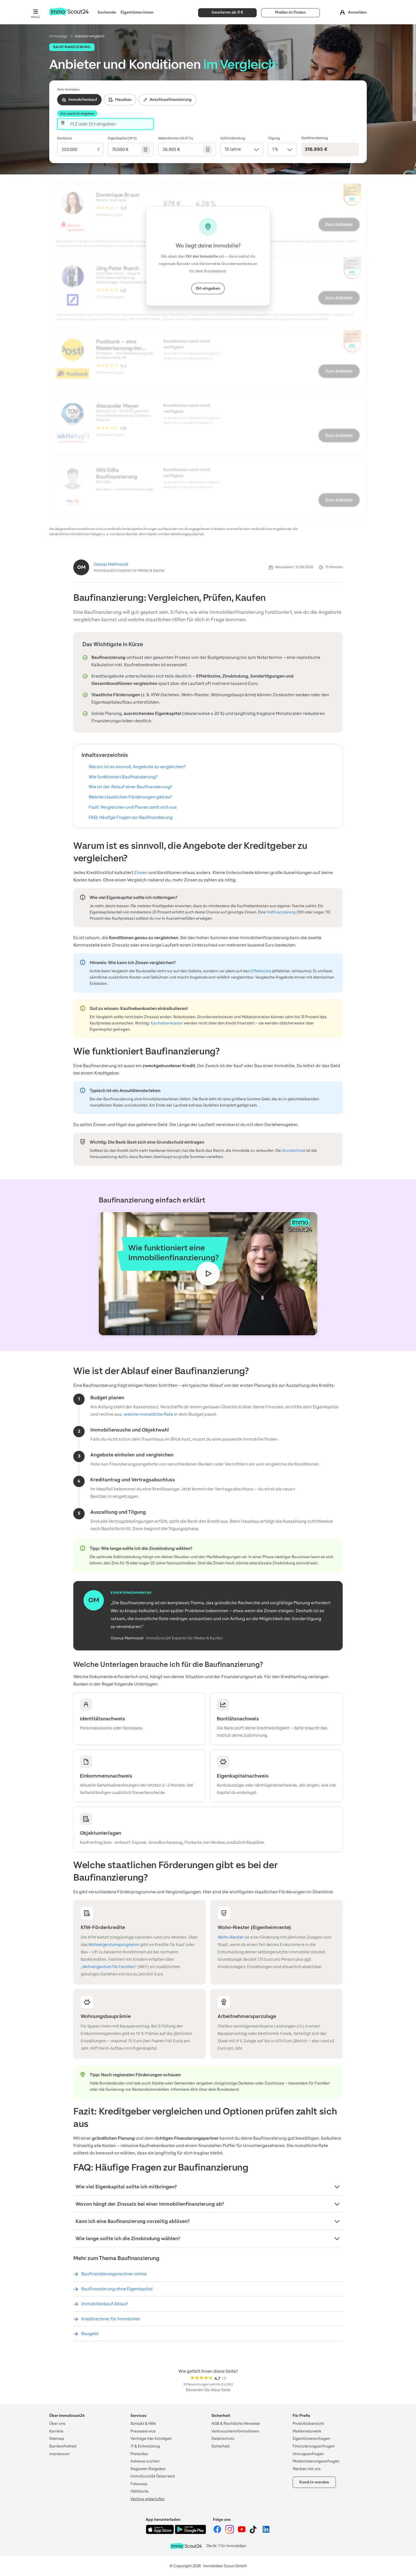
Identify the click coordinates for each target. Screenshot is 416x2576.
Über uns (57, 2424)
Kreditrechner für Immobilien (111, 2319)
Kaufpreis (65, 138)
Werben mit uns (307, 2469)
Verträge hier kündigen (151, 2439)
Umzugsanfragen (308, 2454)
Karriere (56, 2431)
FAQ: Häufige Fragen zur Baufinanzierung (131, 817)
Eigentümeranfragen (311, 2439)
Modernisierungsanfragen (316, 2461)
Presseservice (143, 2431)
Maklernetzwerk (307, 2431)
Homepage (58, 36)
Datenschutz (223, 2439)
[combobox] (105, 124)
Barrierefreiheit (63, 2446)
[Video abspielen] (208, 1274)
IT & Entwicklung (145, 2446)
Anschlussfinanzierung (171, 100)
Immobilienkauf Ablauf (104, 2304)
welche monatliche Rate (148, 1414)
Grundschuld (294, 1151)
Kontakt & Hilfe (143, 2424)
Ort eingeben (208, 288)
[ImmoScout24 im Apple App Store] (160, 2533)
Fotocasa (139, 2484)
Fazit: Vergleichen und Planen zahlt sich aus (133, 807)
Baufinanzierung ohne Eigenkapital (117, 2289)
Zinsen (141, 873)
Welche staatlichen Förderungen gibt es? (130, 797)
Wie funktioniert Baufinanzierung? (123, 777)
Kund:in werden (314, 2482)
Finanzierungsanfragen (314, 2446)
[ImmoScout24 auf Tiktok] (254, 2533)
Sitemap (57, 2439)
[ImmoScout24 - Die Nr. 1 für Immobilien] (186, 2546)
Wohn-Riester (231, 1937)
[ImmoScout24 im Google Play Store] (190, 2533)
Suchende (107, 12)
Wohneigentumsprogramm (114, 1945)
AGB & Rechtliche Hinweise (236, 2424)
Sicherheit (220, 2446)
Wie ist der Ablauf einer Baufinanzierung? (130, 787)
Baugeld (90, 2334)
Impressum (59, 2454)
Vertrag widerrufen (148, 2499)
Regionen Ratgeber (148, 2469)
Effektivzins (261, 971)
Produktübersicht (308, 2424)
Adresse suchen (145, 2461)
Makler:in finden (290, 12)
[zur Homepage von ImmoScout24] (69, 14)
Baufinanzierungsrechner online (114, 2274)
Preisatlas (139, 2454)
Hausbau (123, 100)
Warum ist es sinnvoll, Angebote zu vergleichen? (137, 767)
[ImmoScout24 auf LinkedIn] (266, 2533)
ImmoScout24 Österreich (153, 2476)
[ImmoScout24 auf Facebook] (218, 2533)
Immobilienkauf (83, 100)
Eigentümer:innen (137, 12)
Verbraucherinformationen (235, 2431)
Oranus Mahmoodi (111, 564)
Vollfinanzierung (281, 912)
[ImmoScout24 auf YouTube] (242, 2533)
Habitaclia (140, 2491)
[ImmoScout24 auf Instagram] (230, 2533)
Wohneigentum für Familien (109, 1967)
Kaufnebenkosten (167, 1023)
